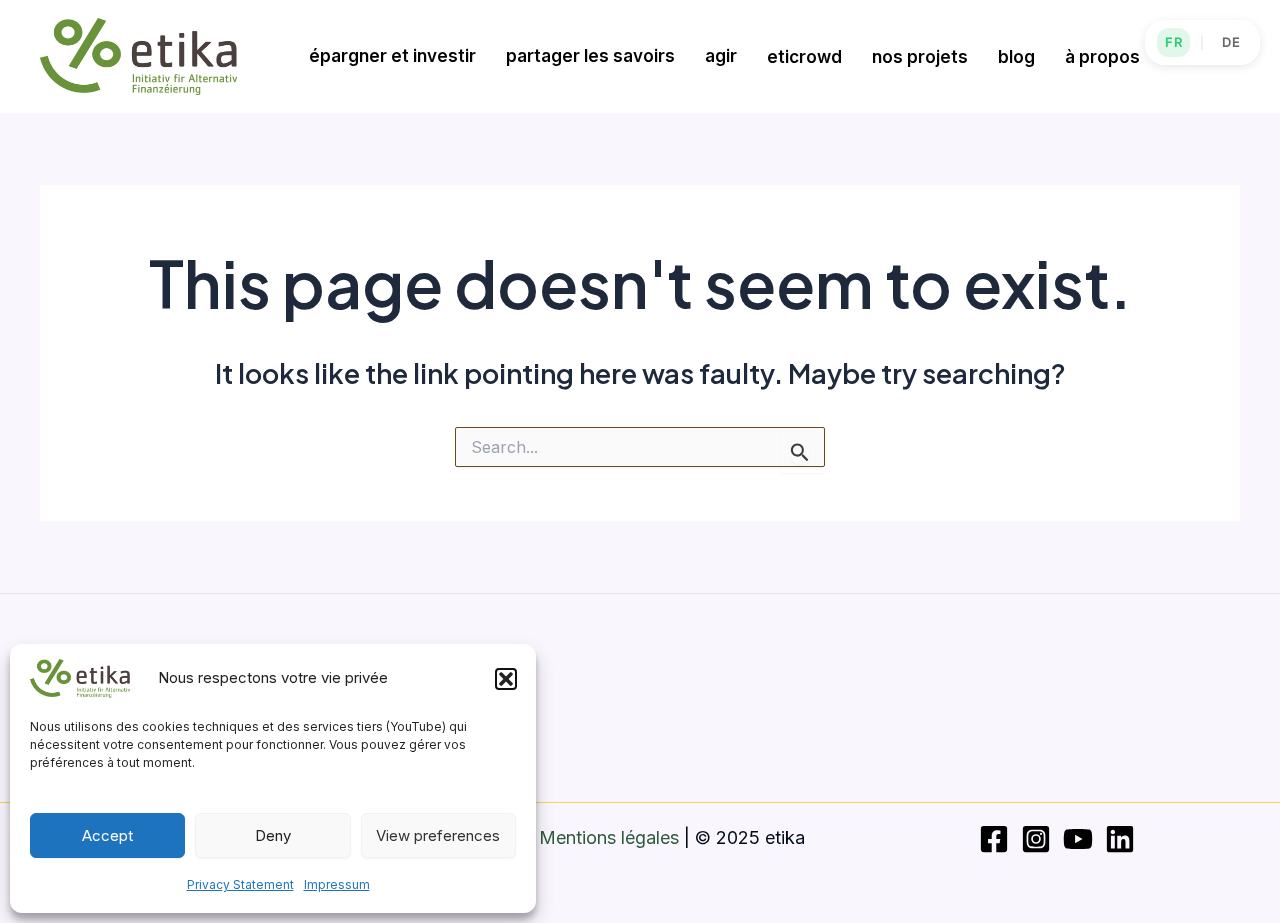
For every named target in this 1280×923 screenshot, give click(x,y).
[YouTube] (1078, 839)
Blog (1016, 57)
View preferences (438, 835)
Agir (721, 56)
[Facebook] (994, 839)
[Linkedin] (1120, 839)
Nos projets (920, 57)
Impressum (337, 884)
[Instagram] (1036, 839)
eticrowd (804, 57)
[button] (506, 679)
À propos (1102, 57)
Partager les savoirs (590, 56)
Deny (273, 835)
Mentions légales (609, 837)
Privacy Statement (240, 884)
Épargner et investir (392, 56)
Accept (107, 835)
